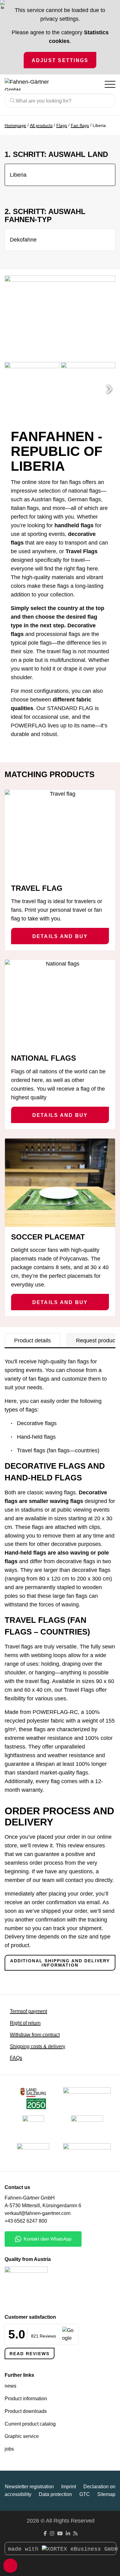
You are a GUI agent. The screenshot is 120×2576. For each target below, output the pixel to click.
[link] (33, 2154)
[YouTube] (60, 2534)
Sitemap (106, 2494)
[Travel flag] (60, 834)
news (10, 2386)
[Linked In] (68, 2534)
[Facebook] (45, 2534)
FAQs (16, 2058)
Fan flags (80, 125)
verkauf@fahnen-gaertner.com (38, 2213)
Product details (32, 1341)
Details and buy (60, 936)
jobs (9, 2449)
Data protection (55, 2494)
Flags (62, 125)
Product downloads (26, 2411)
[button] (109, 389)
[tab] (32, 1341)
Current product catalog (30, 2424)
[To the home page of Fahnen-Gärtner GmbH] (35, 84)
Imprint (69, 2487)
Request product (96, 1341)
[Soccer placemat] (60, 1183)
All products (41, 125)
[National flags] (60, 1004)
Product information (26, 2399)
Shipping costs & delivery (38, 2046)
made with (25, 2549)
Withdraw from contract (35, 2035)
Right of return (25, 2023)
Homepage (15, 125)
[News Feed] (75, 2534)
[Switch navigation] (110, 84)
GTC (85, 2494)
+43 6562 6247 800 (26, 2221)
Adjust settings (60, 60)
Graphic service (22, 2436)
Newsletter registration (29, 2487)
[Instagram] (52, 2534)
